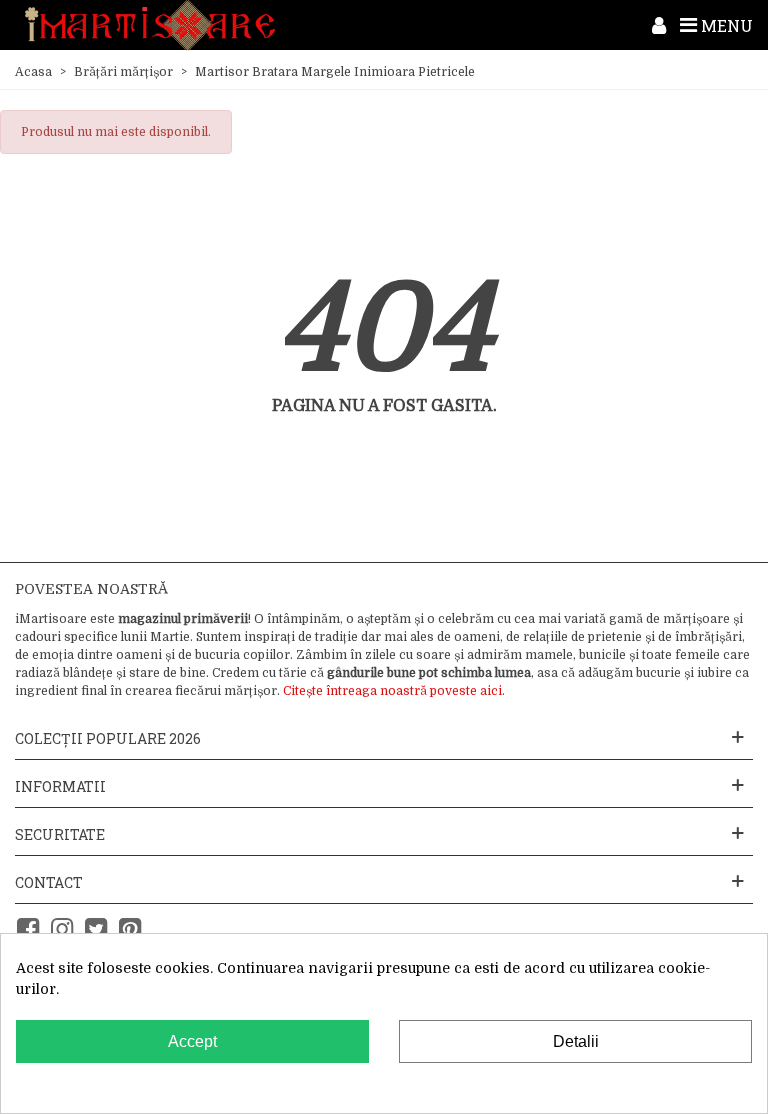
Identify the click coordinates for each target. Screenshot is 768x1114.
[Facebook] (28, 929)
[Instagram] (62, 929)
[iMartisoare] (150, 25)
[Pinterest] (130, 929)
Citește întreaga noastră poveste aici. (394, 691)
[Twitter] (96, 929)
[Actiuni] (659, 25)
